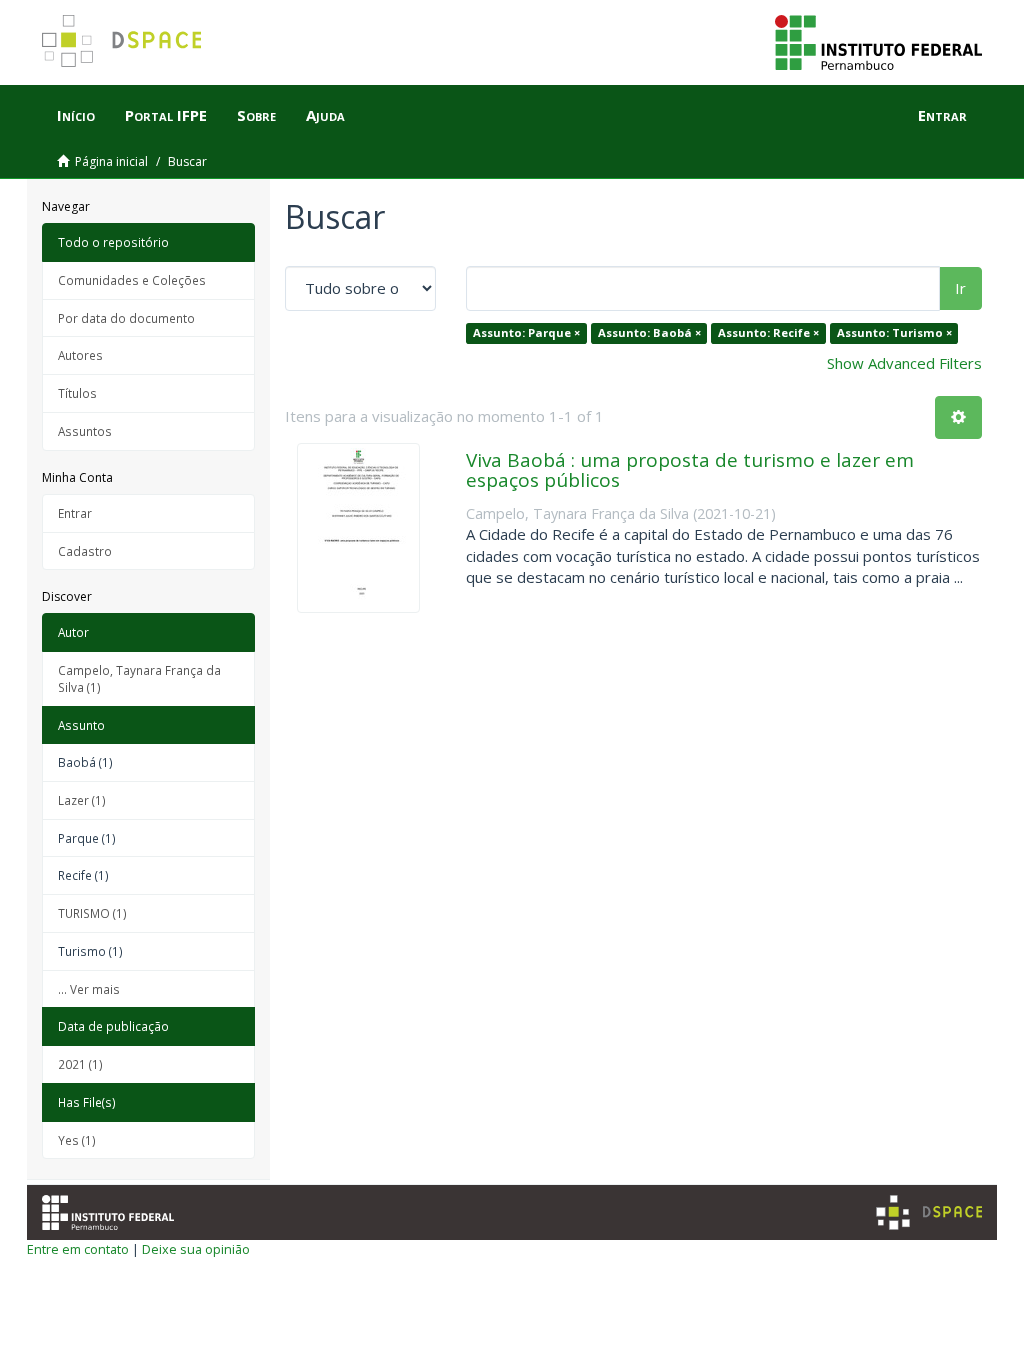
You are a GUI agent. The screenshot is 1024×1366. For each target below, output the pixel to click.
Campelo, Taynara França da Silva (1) (139, 678)
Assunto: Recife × (768, 332)
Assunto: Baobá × (649, 332)
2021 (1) (80, 1064)
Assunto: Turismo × (894, 332)
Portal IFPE (166, 115)
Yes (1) (77, 1140)
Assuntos (85, 431)
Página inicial (111, 161)
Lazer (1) (82, 800)
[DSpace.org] (929, 1212)
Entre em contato (78, 1249)
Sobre (256, 115)
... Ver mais (89, 989)
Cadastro (85, 551)
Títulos (77, 393)
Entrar (75, 513)
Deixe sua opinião (196, 1249)
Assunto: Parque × (526, 332)
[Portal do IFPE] (878, 41)
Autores (80, 355)
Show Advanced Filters (904, 363)
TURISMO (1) (92, 913)
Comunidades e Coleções (132, 280)
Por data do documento (126, 318)
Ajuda (325, 115)
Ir (960, 288)
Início (76, 115)
